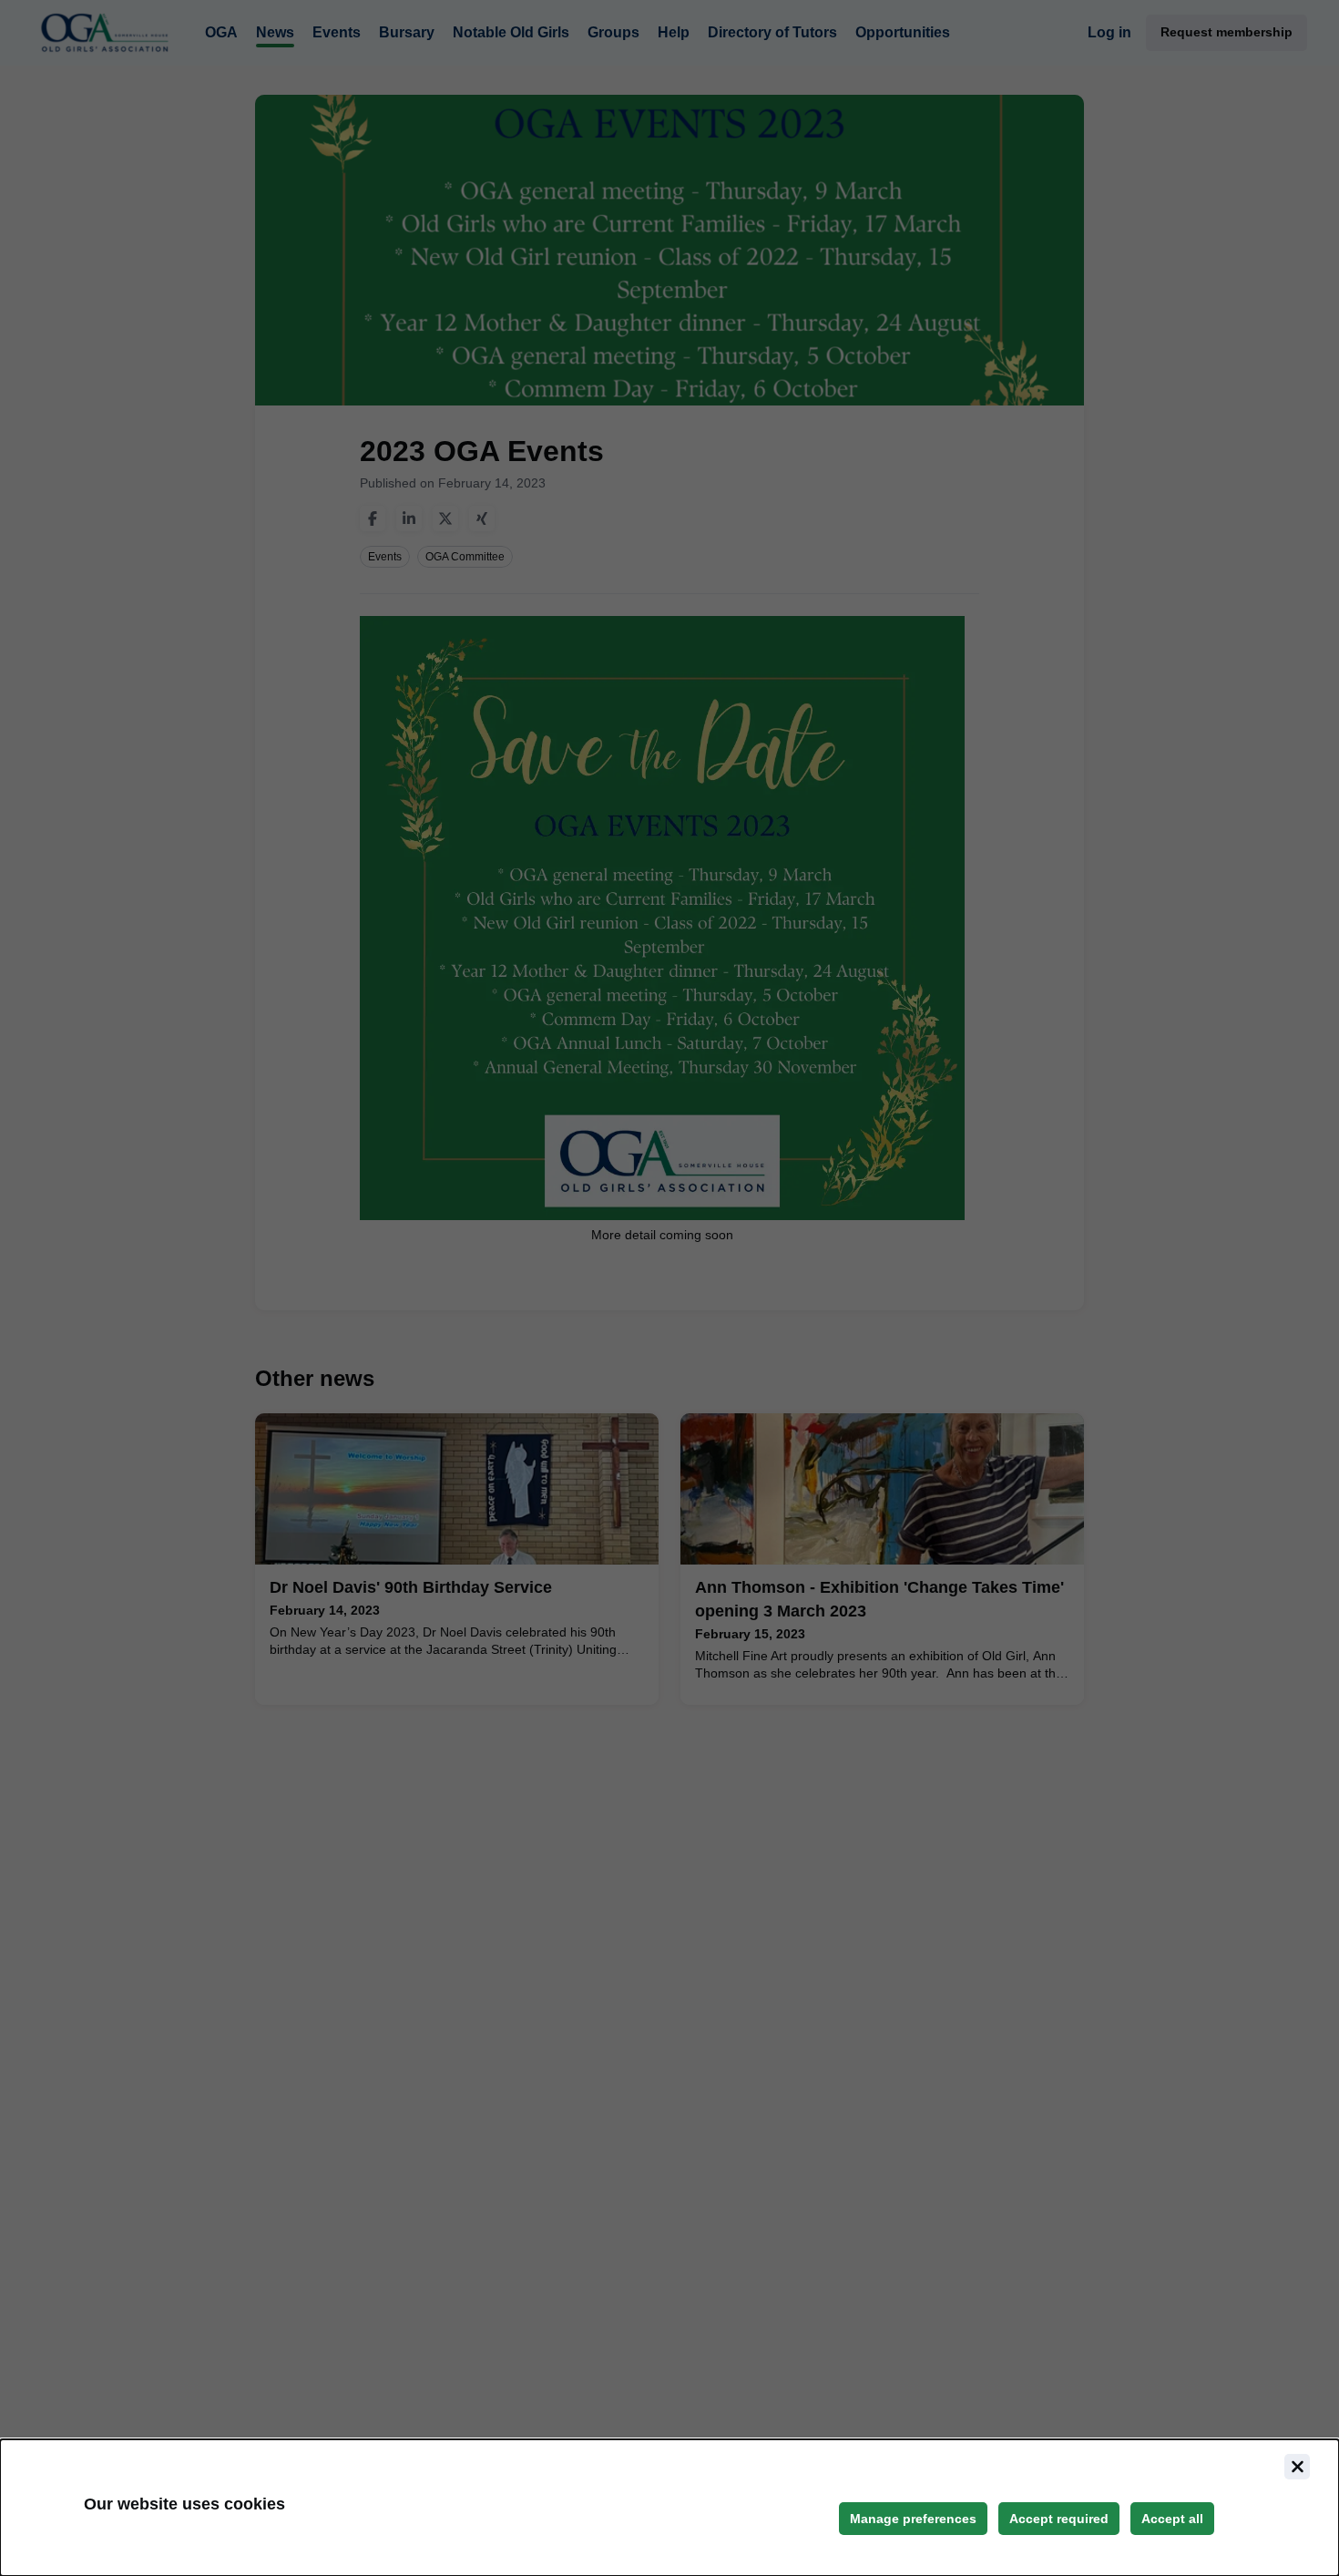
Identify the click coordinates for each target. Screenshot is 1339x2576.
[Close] (1297, 2467)
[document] (669, 2508)
